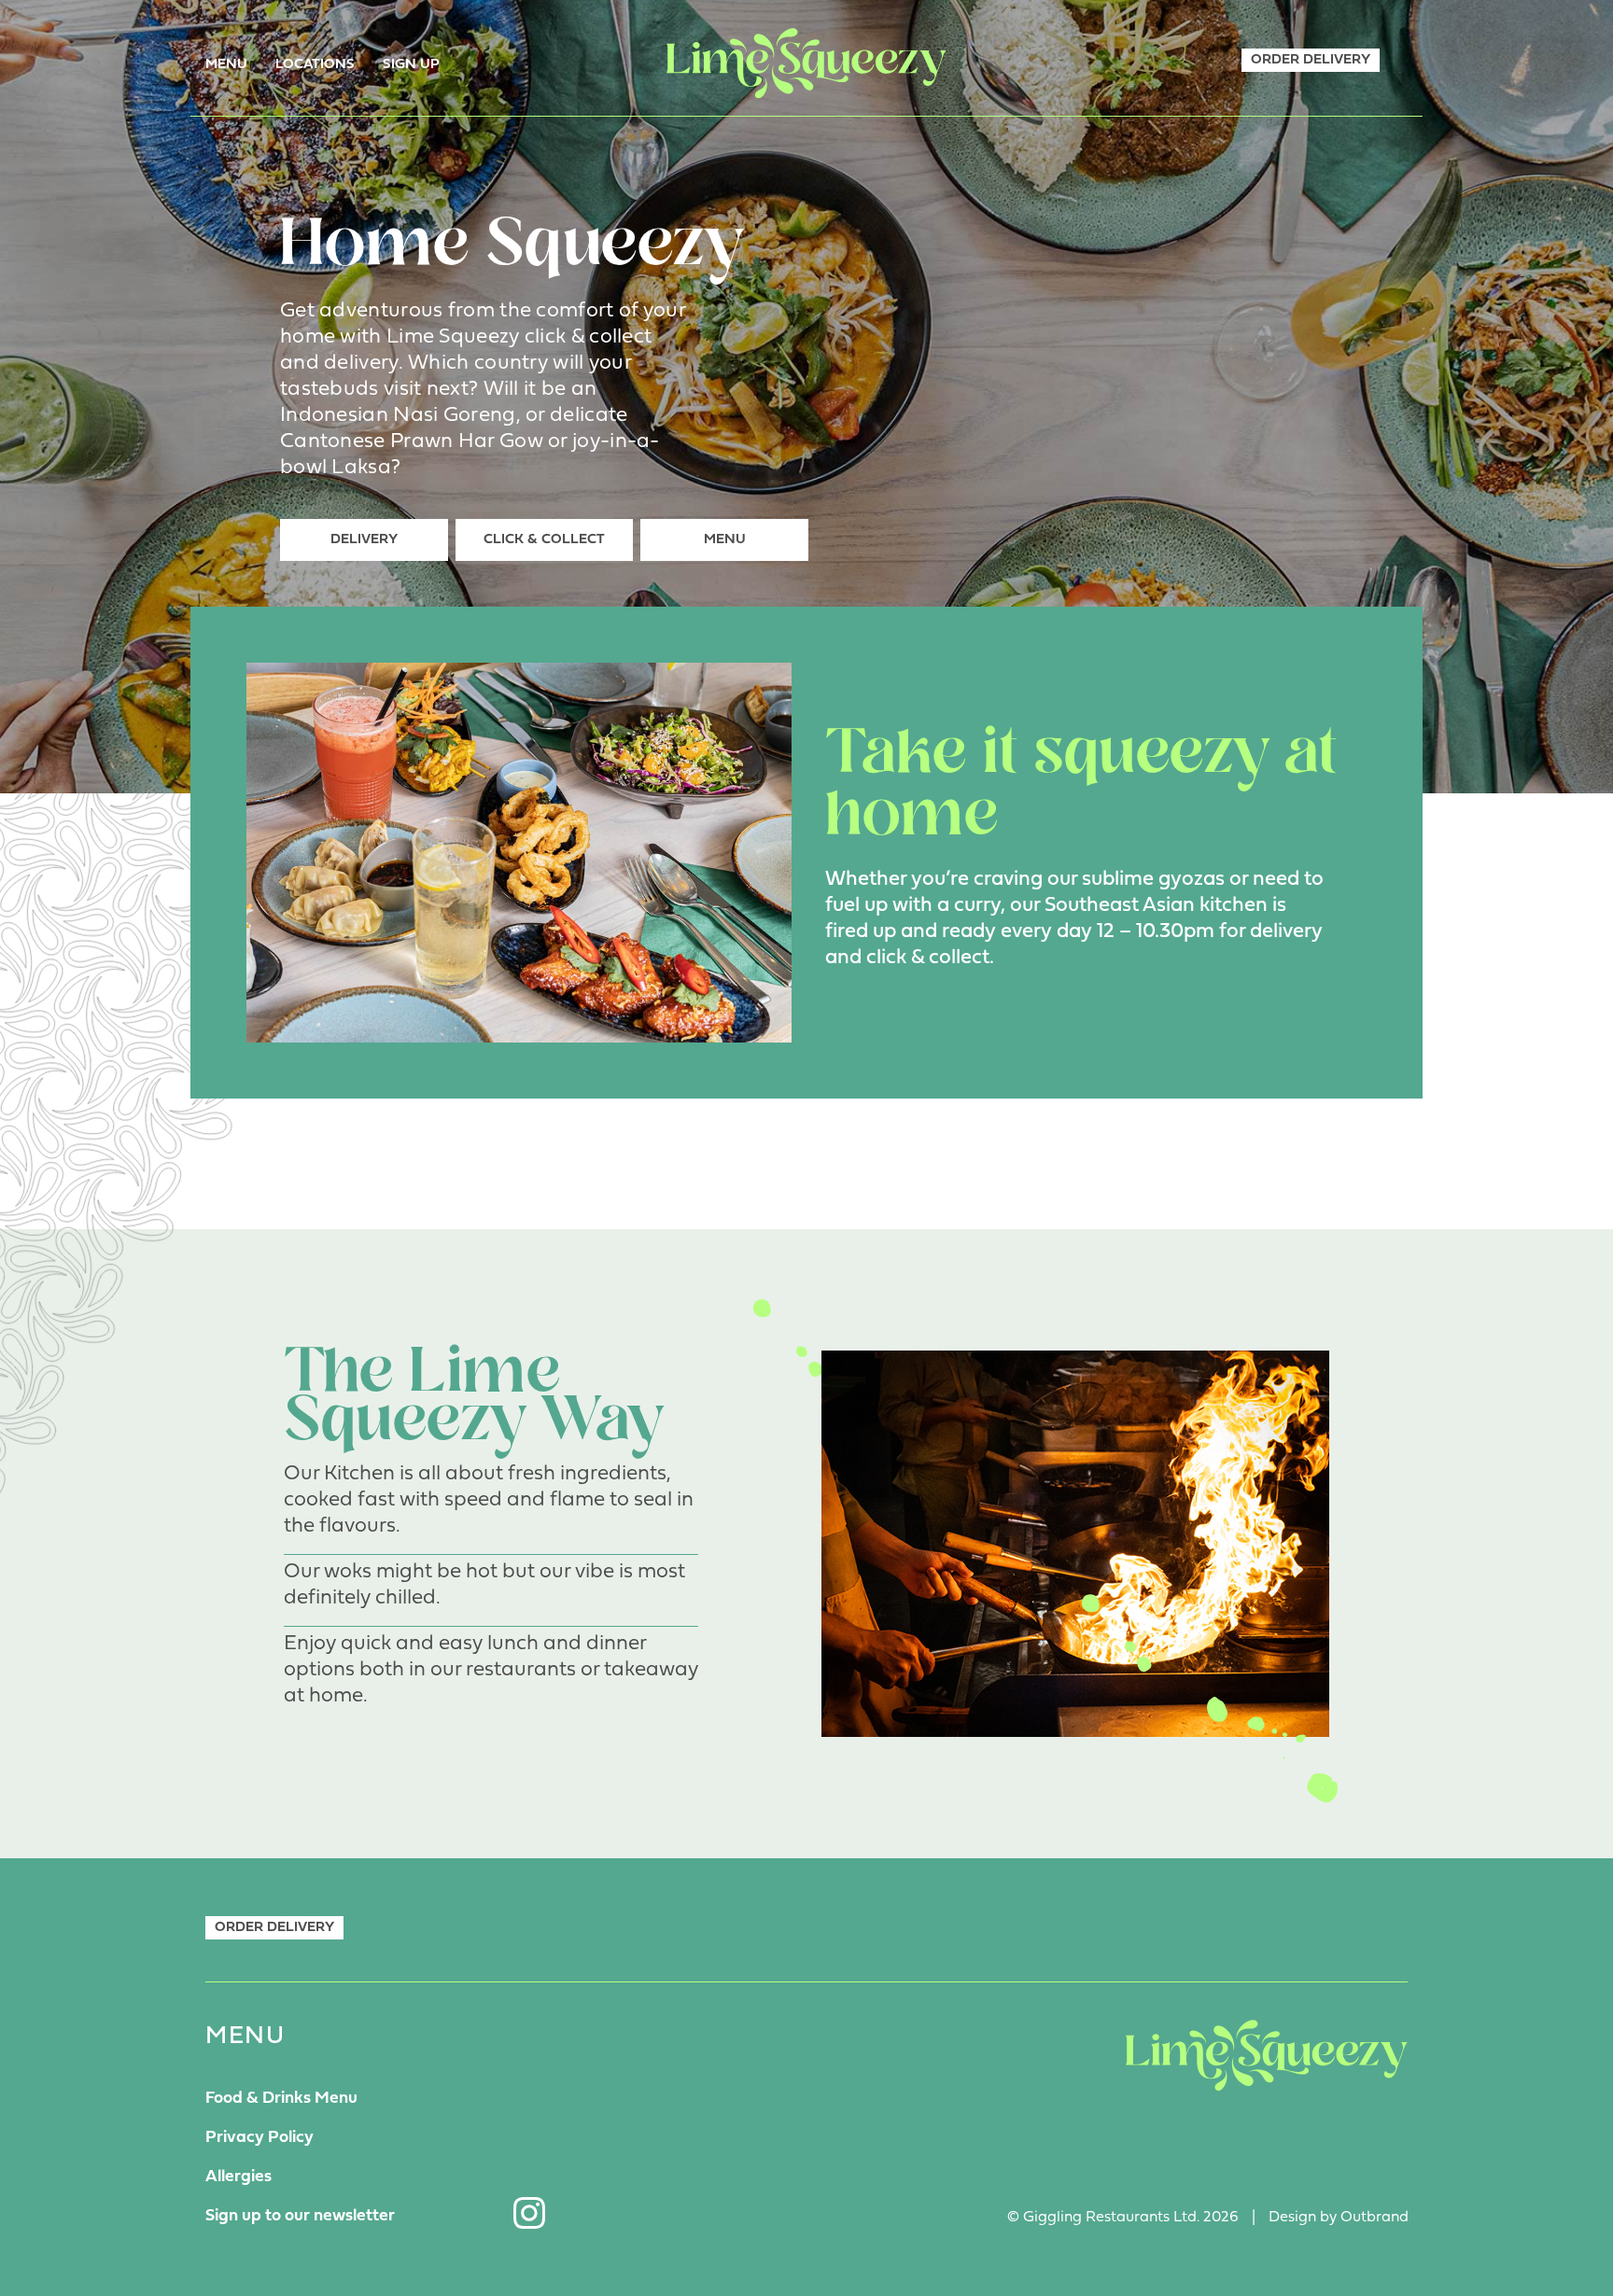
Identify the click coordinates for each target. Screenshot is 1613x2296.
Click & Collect (544, 540)
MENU (725, 540)
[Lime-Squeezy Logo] (1267, 2055)
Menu (226, 65)
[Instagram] (529, 2213)
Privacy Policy (259, 2138)
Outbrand (1375, 2218)
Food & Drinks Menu (281, 2099)
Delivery (364, 540)
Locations (315, 65)
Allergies (238, 2177)
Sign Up (411, 65)
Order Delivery (1311, 60)
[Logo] (806, 63)
